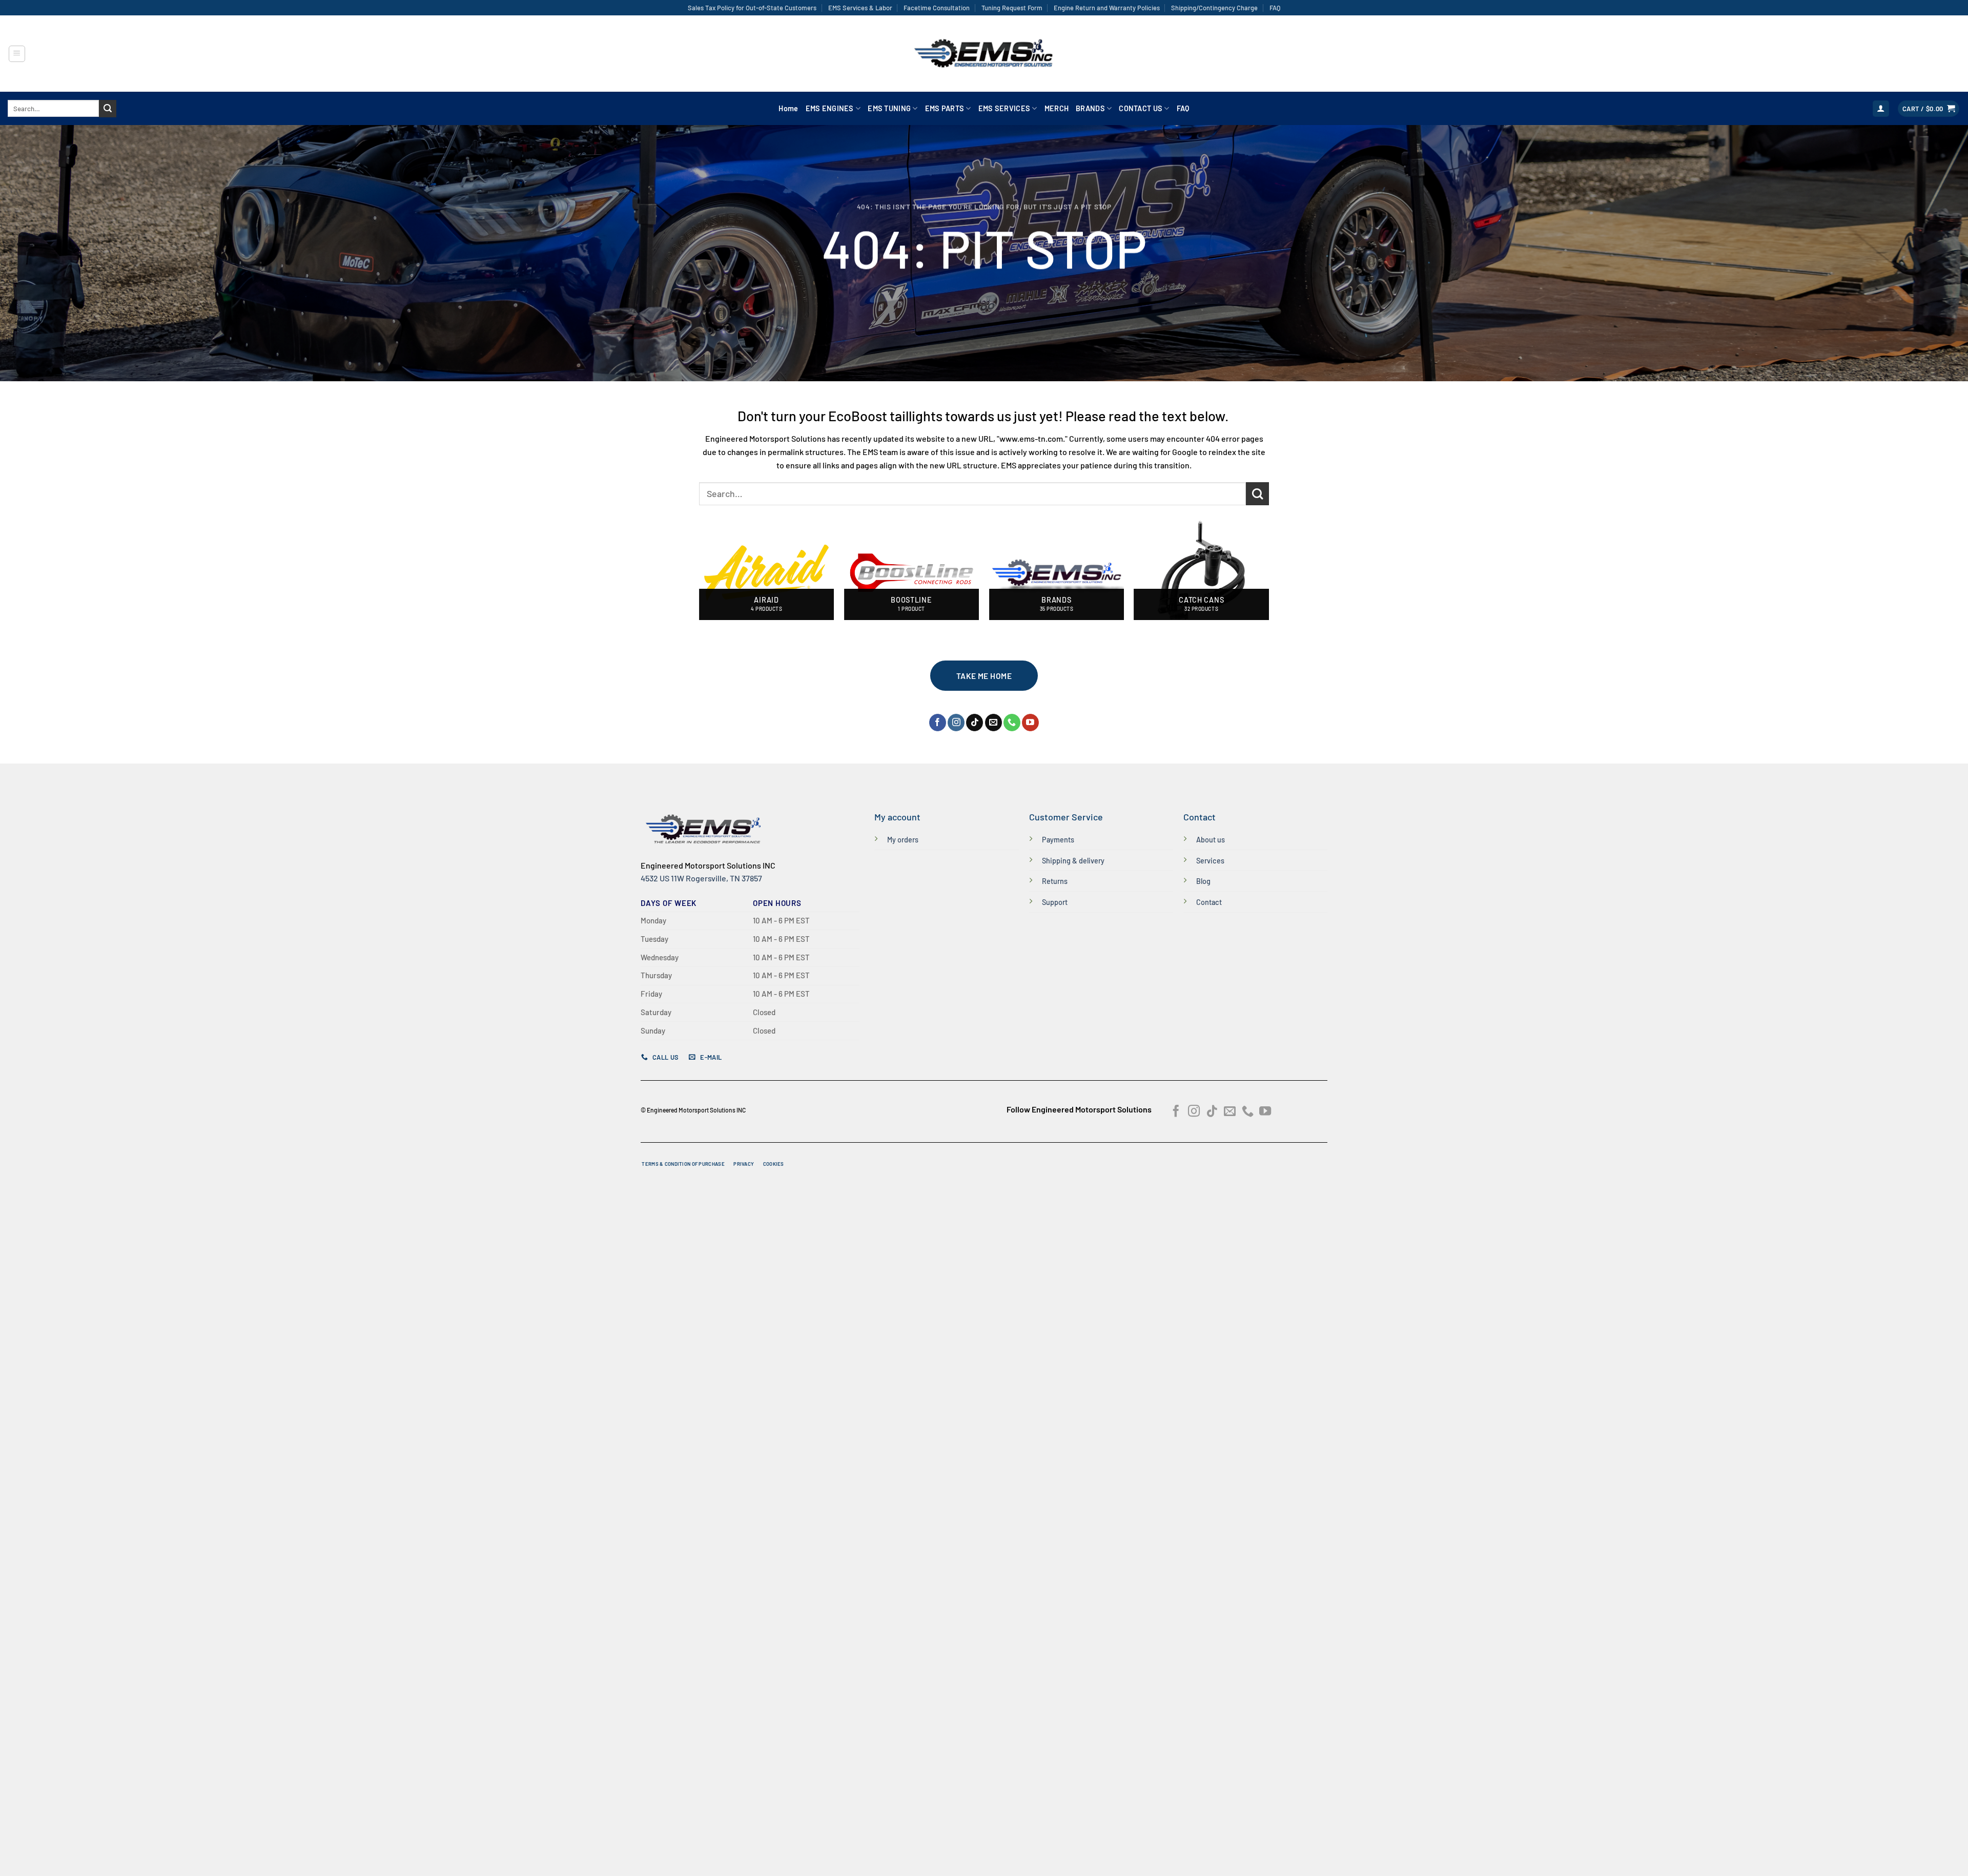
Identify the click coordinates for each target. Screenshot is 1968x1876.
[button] (17, 54)
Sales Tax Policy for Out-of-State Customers (752, 8)
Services (1210, 861)
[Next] (1268, 577)
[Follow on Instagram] (956, 723)
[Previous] (700, 577)
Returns (1055, 881)
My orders (903, 840)
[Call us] (1012, 723)
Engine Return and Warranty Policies (1107, 8)
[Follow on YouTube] (1030, 723)
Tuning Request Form (1012, 8)
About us (1211, 840)
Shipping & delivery (1073, 861)
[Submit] (108, 109)
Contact (1209, 902)
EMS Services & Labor (860, 8)
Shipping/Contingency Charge (1214, 8)
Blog (1203, 881)
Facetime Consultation (937, 8)
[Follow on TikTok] (975, 723)
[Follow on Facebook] (938, 723)
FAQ (1275, 8)
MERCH (1057, 108)
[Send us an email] (993, 723)
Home (788, 108)
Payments (1058, 840)
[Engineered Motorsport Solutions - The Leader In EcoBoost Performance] (984, 54)
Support (1055, 902)
